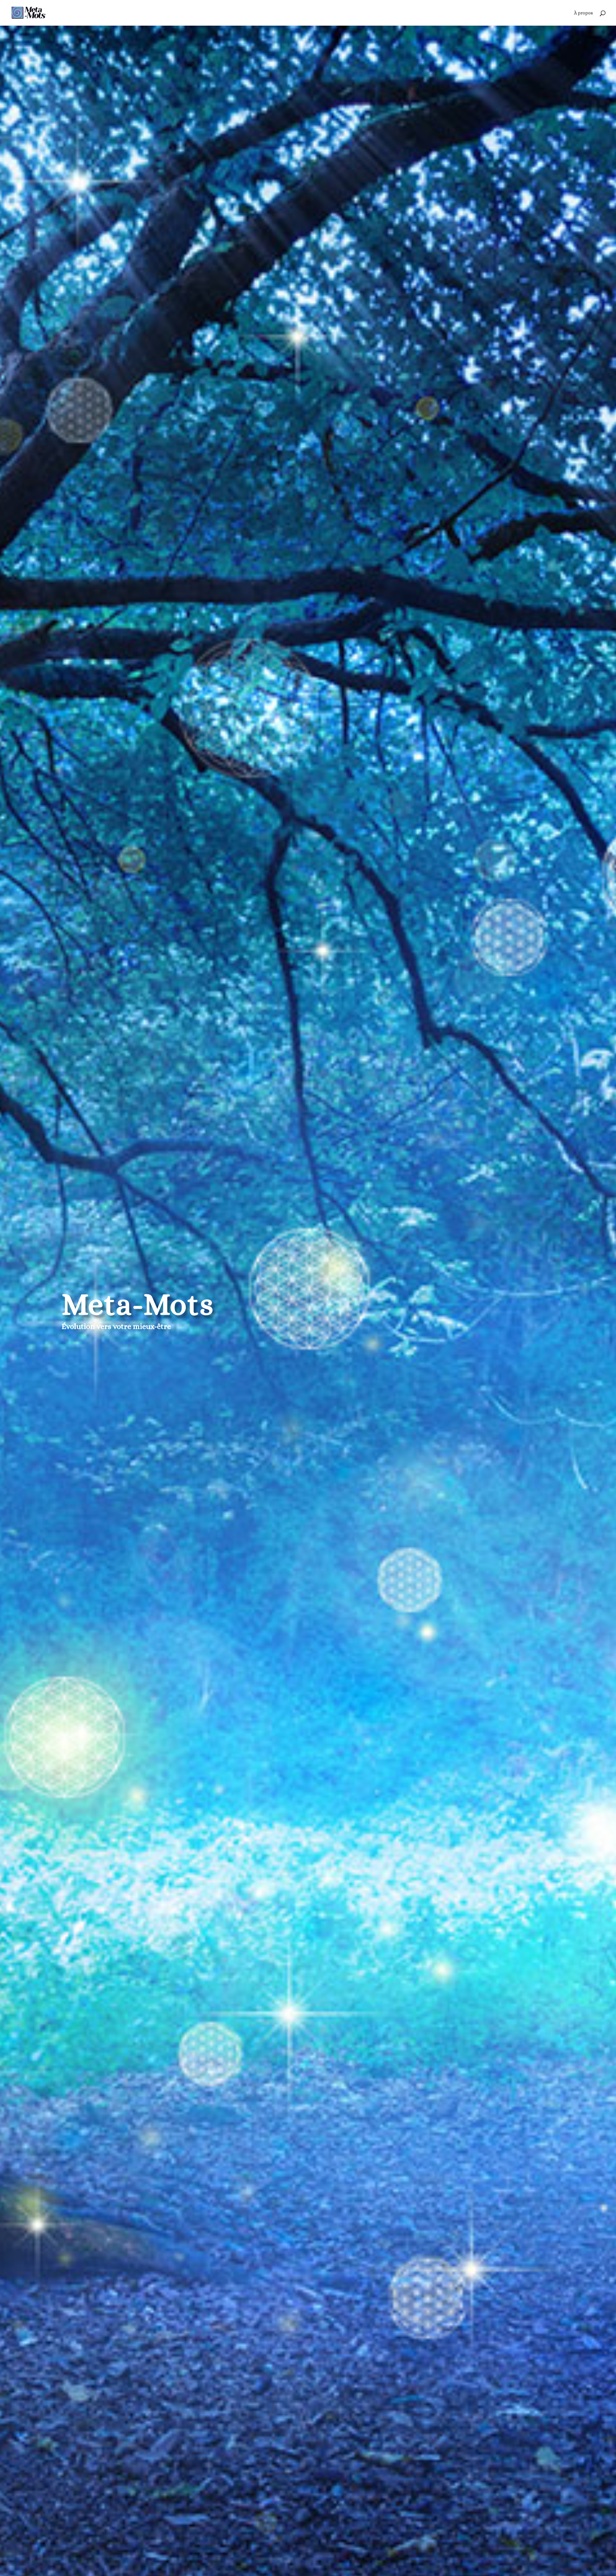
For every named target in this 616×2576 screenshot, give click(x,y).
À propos (583, 13)
